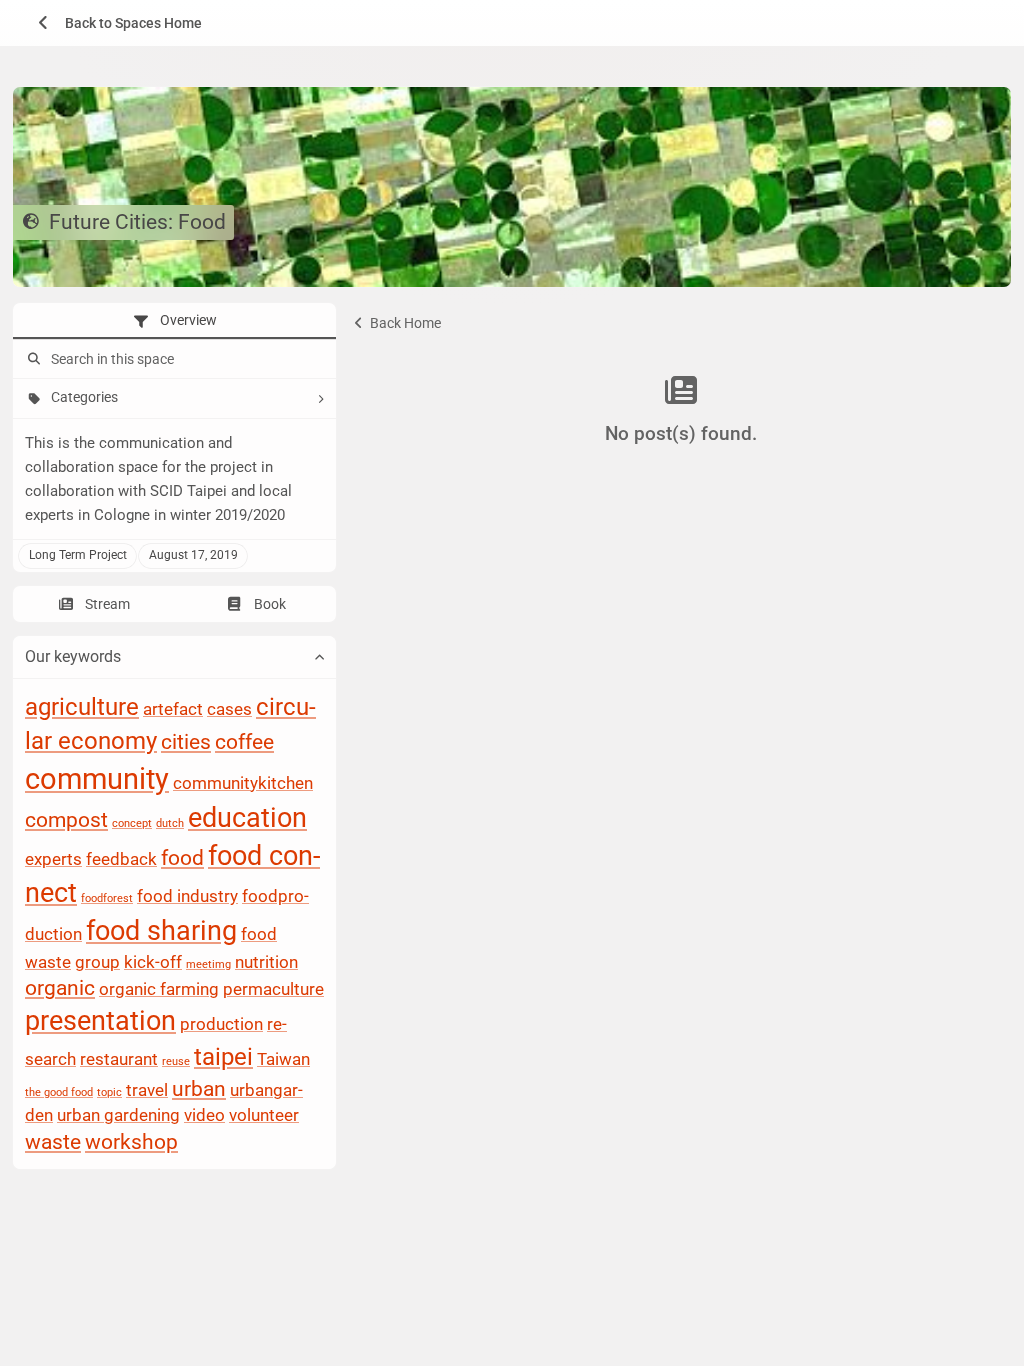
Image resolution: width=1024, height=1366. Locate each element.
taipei (223, 1058)
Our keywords (73, 657)
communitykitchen (243, 783)
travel (147, 1090)
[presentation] (174, 321)
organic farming (159, 990)
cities (186, 742)
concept (132, 823)
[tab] (174, 321)
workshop (131, 1142)
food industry (187, 897)
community (97, 779)
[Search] (32, 360)
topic (109, 1092)
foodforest (107, 899)
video (204, 1116)
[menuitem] (113, 23)
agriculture (82, 707)
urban (199, 1089)
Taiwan (283, 1060)
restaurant (119, 1060)
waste (53, 1142)
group (97, 962)
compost (66, 820)
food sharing (161, 931)
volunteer (264, 1116)
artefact (173, 709)
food (182, 858)
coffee (244, 742)
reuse (176, 1062)
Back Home (404, 323)
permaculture (273, 990)
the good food (59, 1092)
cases (229, 709)
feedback (121, 859)
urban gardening (118, 1116)
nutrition (266, 962)
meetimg (208, 964)
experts (53, 859)
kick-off (153, 962)
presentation (100, 1022)
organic (60, 989)
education (247, 818)
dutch (170, 823)
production (221, 1025)
